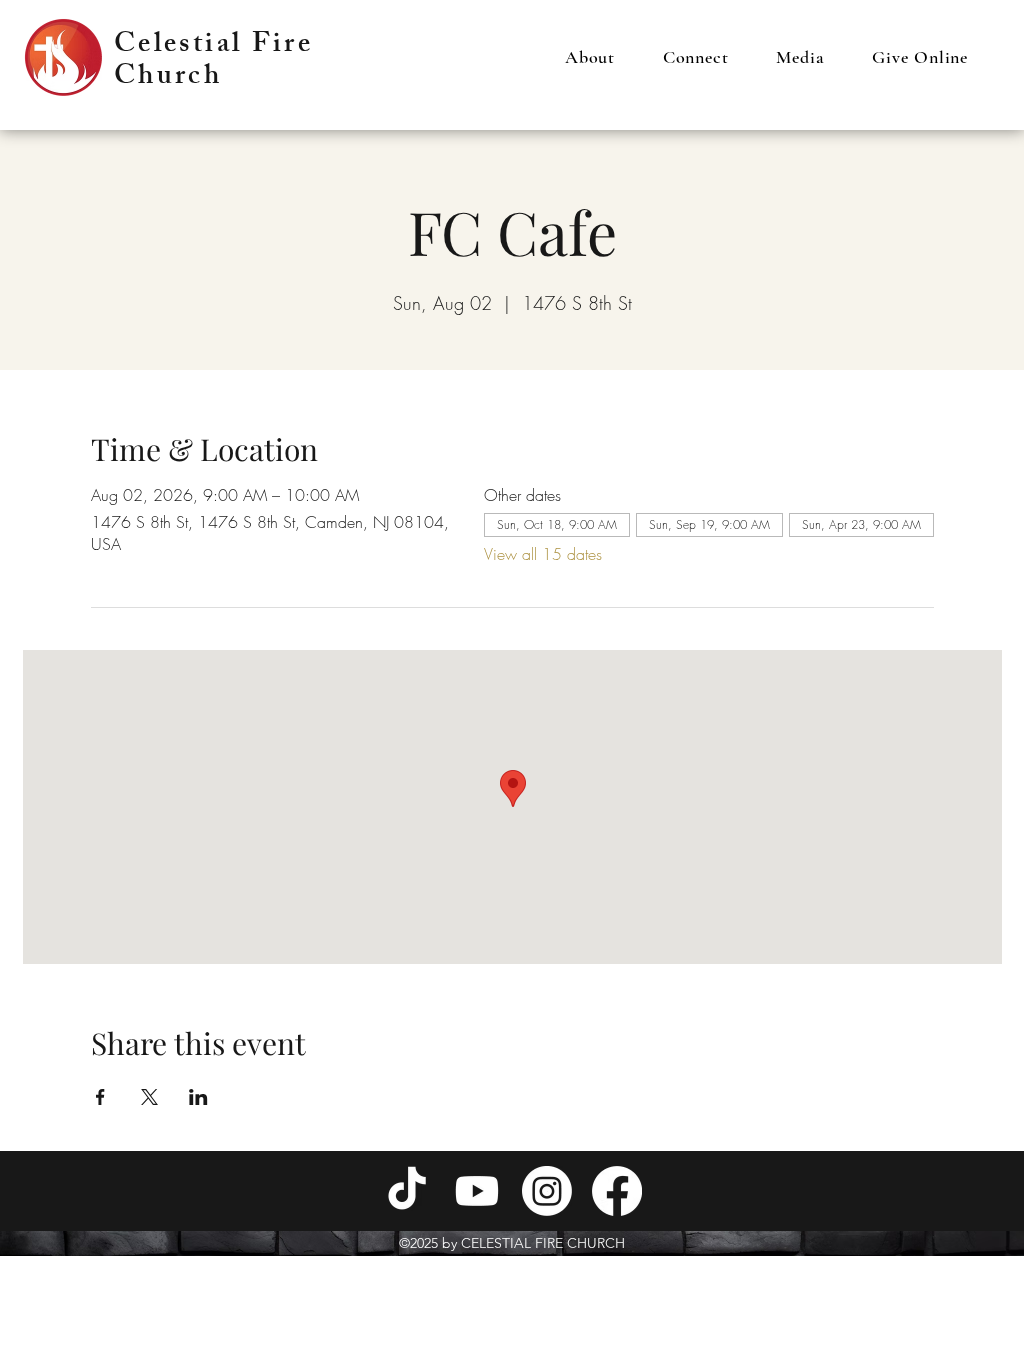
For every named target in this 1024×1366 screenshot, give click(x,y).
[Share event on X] (149, 1097)
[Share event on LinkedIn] (198, 1097)
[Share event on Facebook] (100, 1097)
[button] (590, 57)
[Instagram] (547, 1191)
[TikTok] (407, 1191)
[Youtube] (477, 1191)
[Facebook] (617, 1191)
